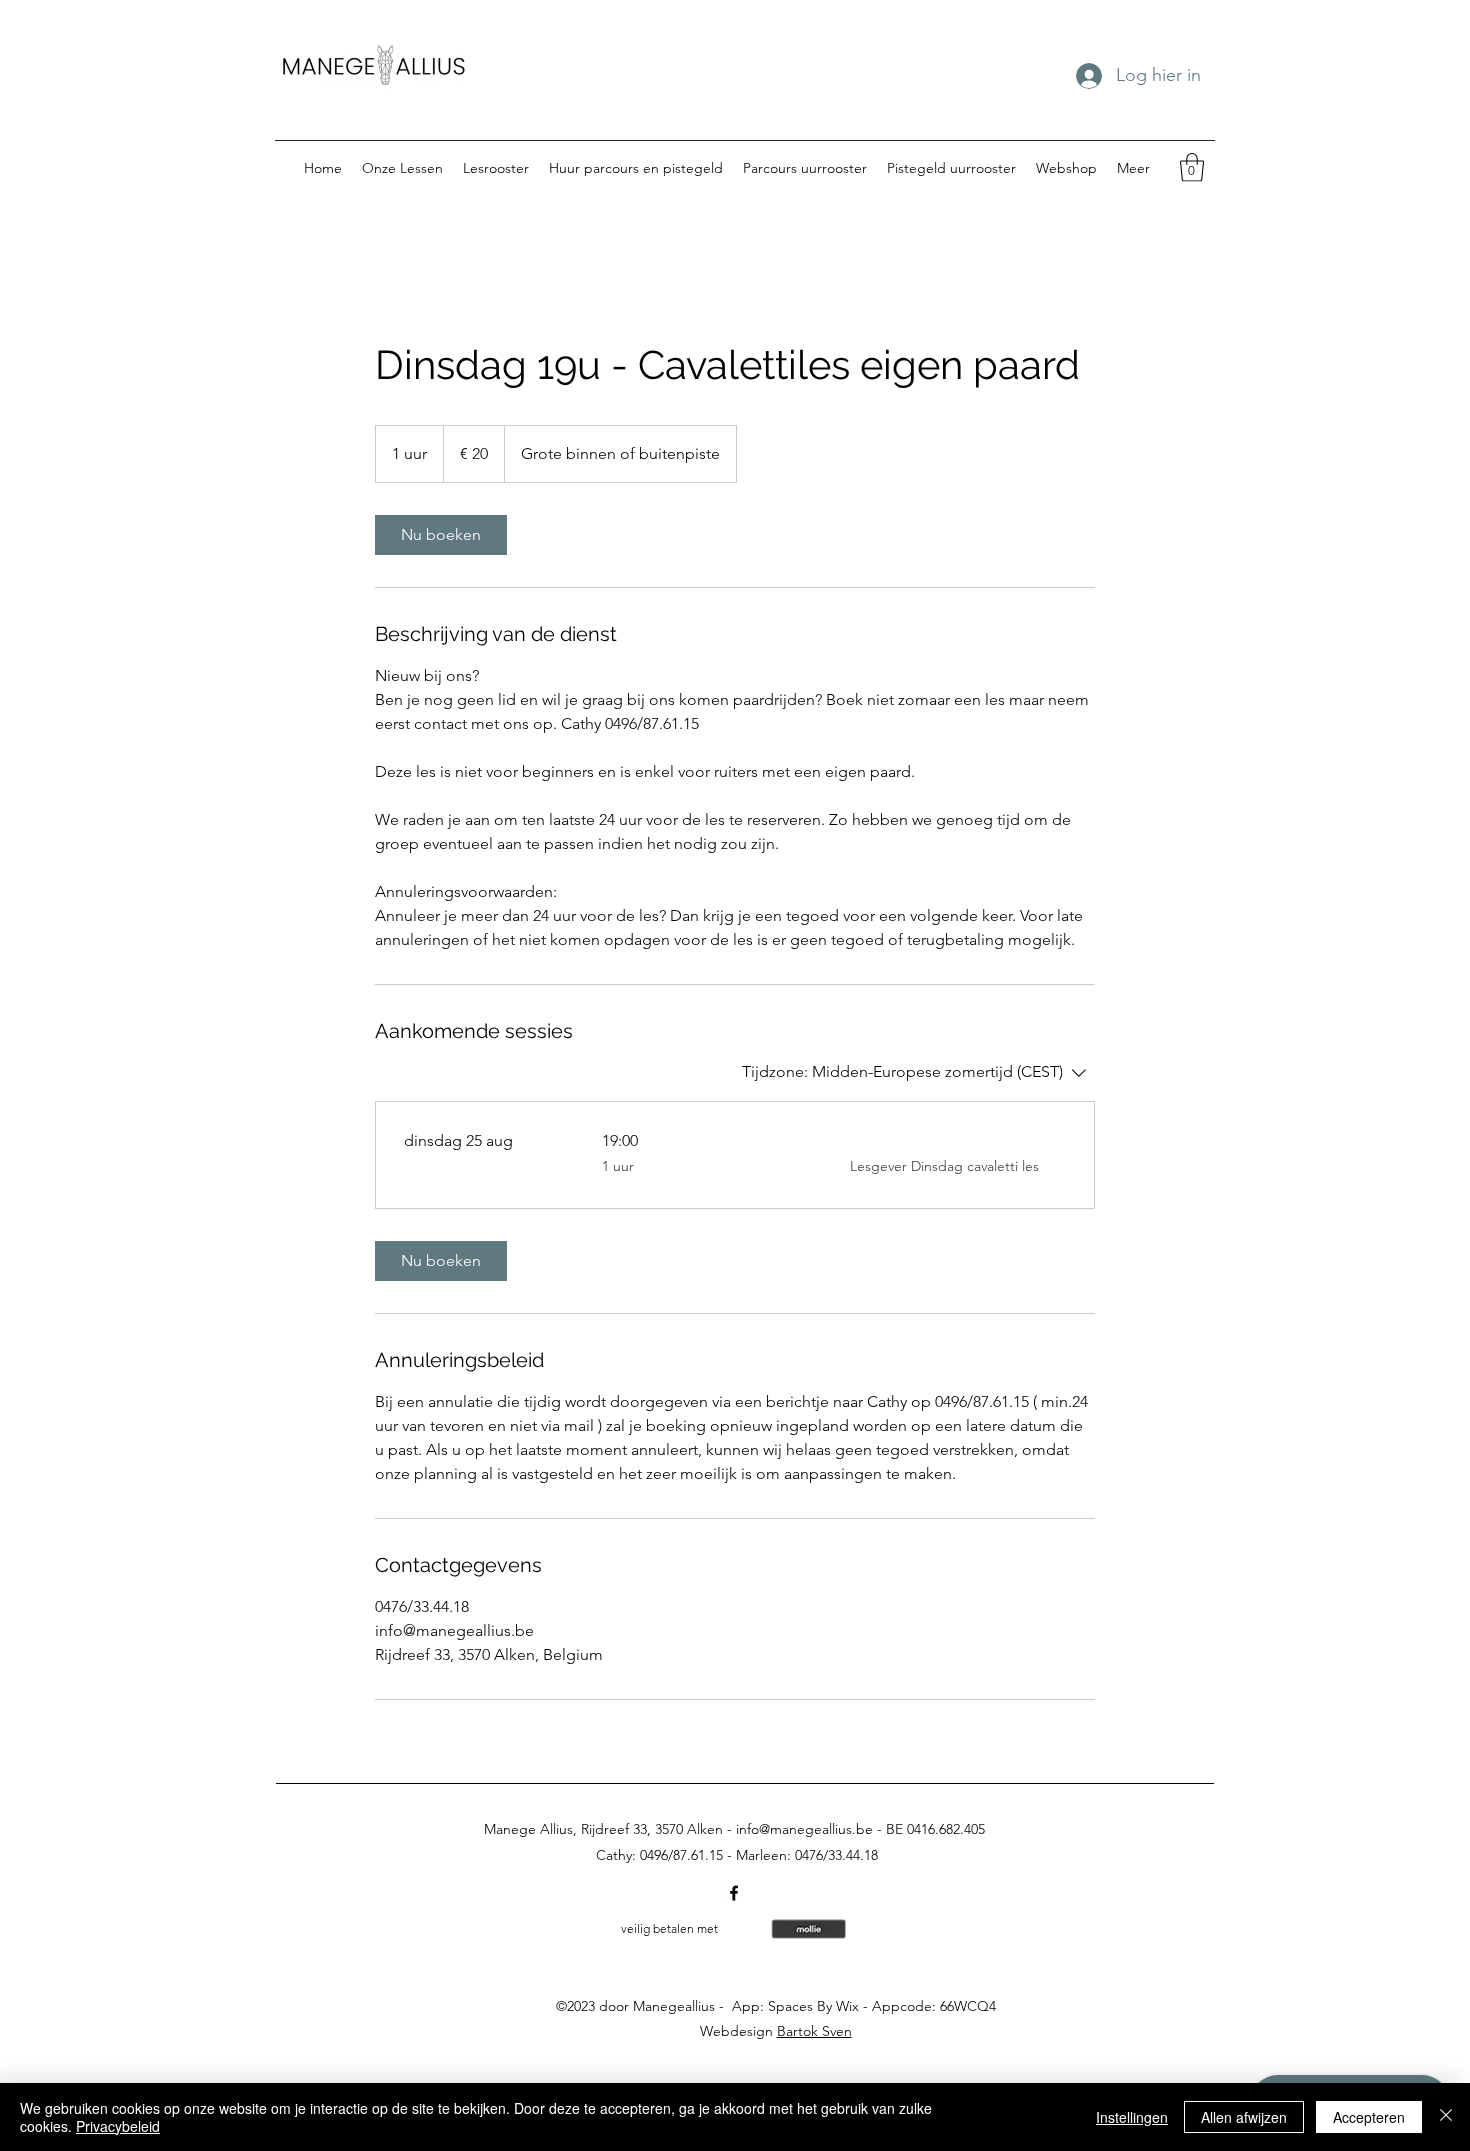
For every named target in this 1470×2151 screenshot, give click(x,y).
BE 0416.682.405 (935, 1829)
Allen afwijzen (1244, 2117)
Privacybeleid (118, 2126)
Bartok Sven (814, 2031)
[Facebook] (734, 1893)
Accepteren (1369, 2117)
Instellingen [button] (1132, 2117)
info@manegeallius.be (804, 1829)
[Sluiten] (1446, 2117)
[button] (1192, 167)
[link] (441, 535)
